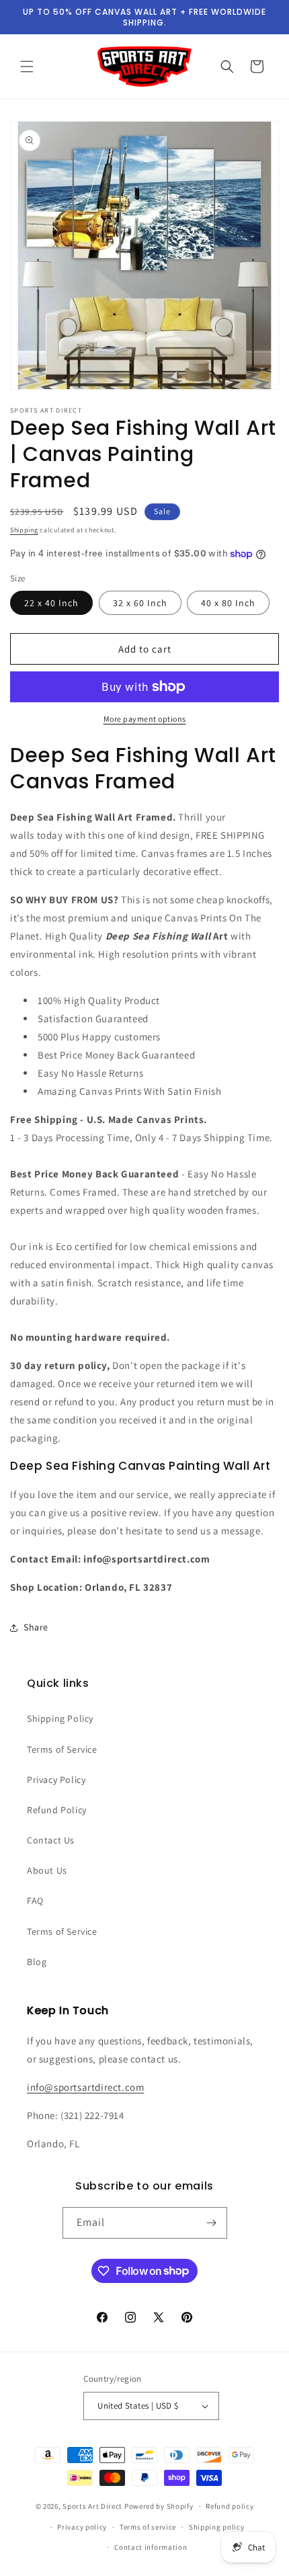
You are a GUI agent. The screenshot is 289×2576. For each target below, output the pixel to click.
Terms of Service (62, 1749)
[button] (27, 67)
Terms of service (148, 2527)
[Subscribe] (212, 2223)
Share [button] (36, 1627)
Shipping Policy (60, 1718)
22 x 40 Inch (51, 603)
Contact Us (51, 1840)
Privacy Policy (56, 1780)
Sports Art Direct (92, 2506)
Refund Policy (57, 1810)
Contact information (151, 2547)
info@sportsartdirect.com (85, 2087)
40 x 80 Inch (228, 603)
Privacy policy (82, 2527)
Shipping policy (217, 2527)
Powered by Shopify (159, 2506)
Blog (37, 1962)
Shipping (24, 530)
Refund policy (230, 2506)
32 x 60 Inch (140, 603)
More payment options (145, 719)
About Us (47, 1870)
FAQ (35, 1901)
